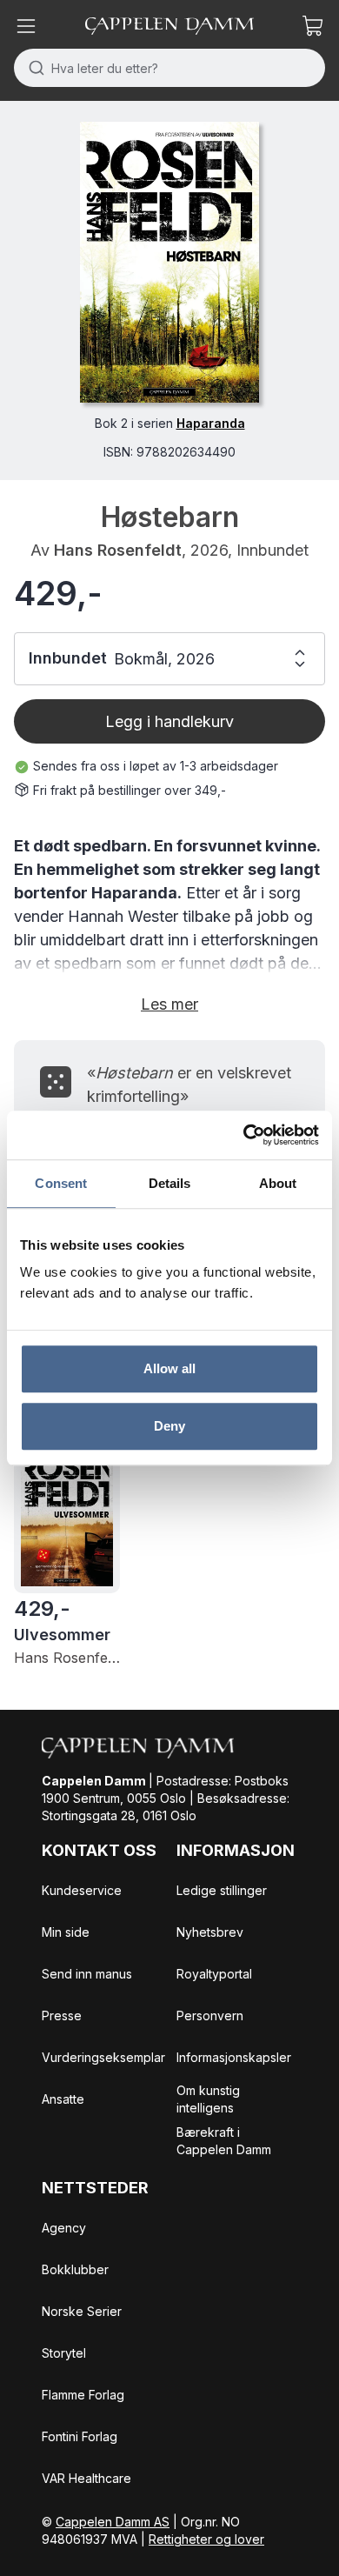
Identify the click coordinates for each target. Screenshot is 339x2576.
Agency (64, 2228)
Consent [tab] (61, 1183)
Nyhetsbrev (210, 1932)
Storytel (64, 2353)
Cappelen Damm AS (113, 2522)
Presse (62, 2015)
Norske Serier (82, 2311)
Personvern (210, 2015)
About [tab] (278, 1183)
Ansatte (63, 2099)
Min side (66, 1932)
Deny (169, 1426)
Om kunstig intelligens (208, 2099)
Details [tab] (170, 1183)
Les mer (169, 1004)
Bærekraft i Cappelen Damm (224, 2141)
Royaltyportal (214, 1974)
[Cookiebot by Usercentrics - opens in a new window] (244, 1135)
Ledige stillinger (222, 1890)
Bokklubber (75, 2269)
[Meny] (26, 26)
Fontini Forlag (80, 2436)
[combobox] (169, 68)
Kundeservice (82, 1890)
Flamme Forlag (83, 2395)
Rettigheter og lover (206, 2539)
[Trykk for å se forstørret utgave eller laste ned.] (169, 262)
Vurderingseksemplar (103, 2057)
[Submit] (33, 68)
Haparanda (211, 423)
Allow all (170, 1368)
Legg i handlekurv (169, 721)
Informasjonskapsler (234, 2057)
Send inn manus (87, 1974)
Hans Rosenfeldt (118, 550)
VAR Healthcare (86, 2478)
